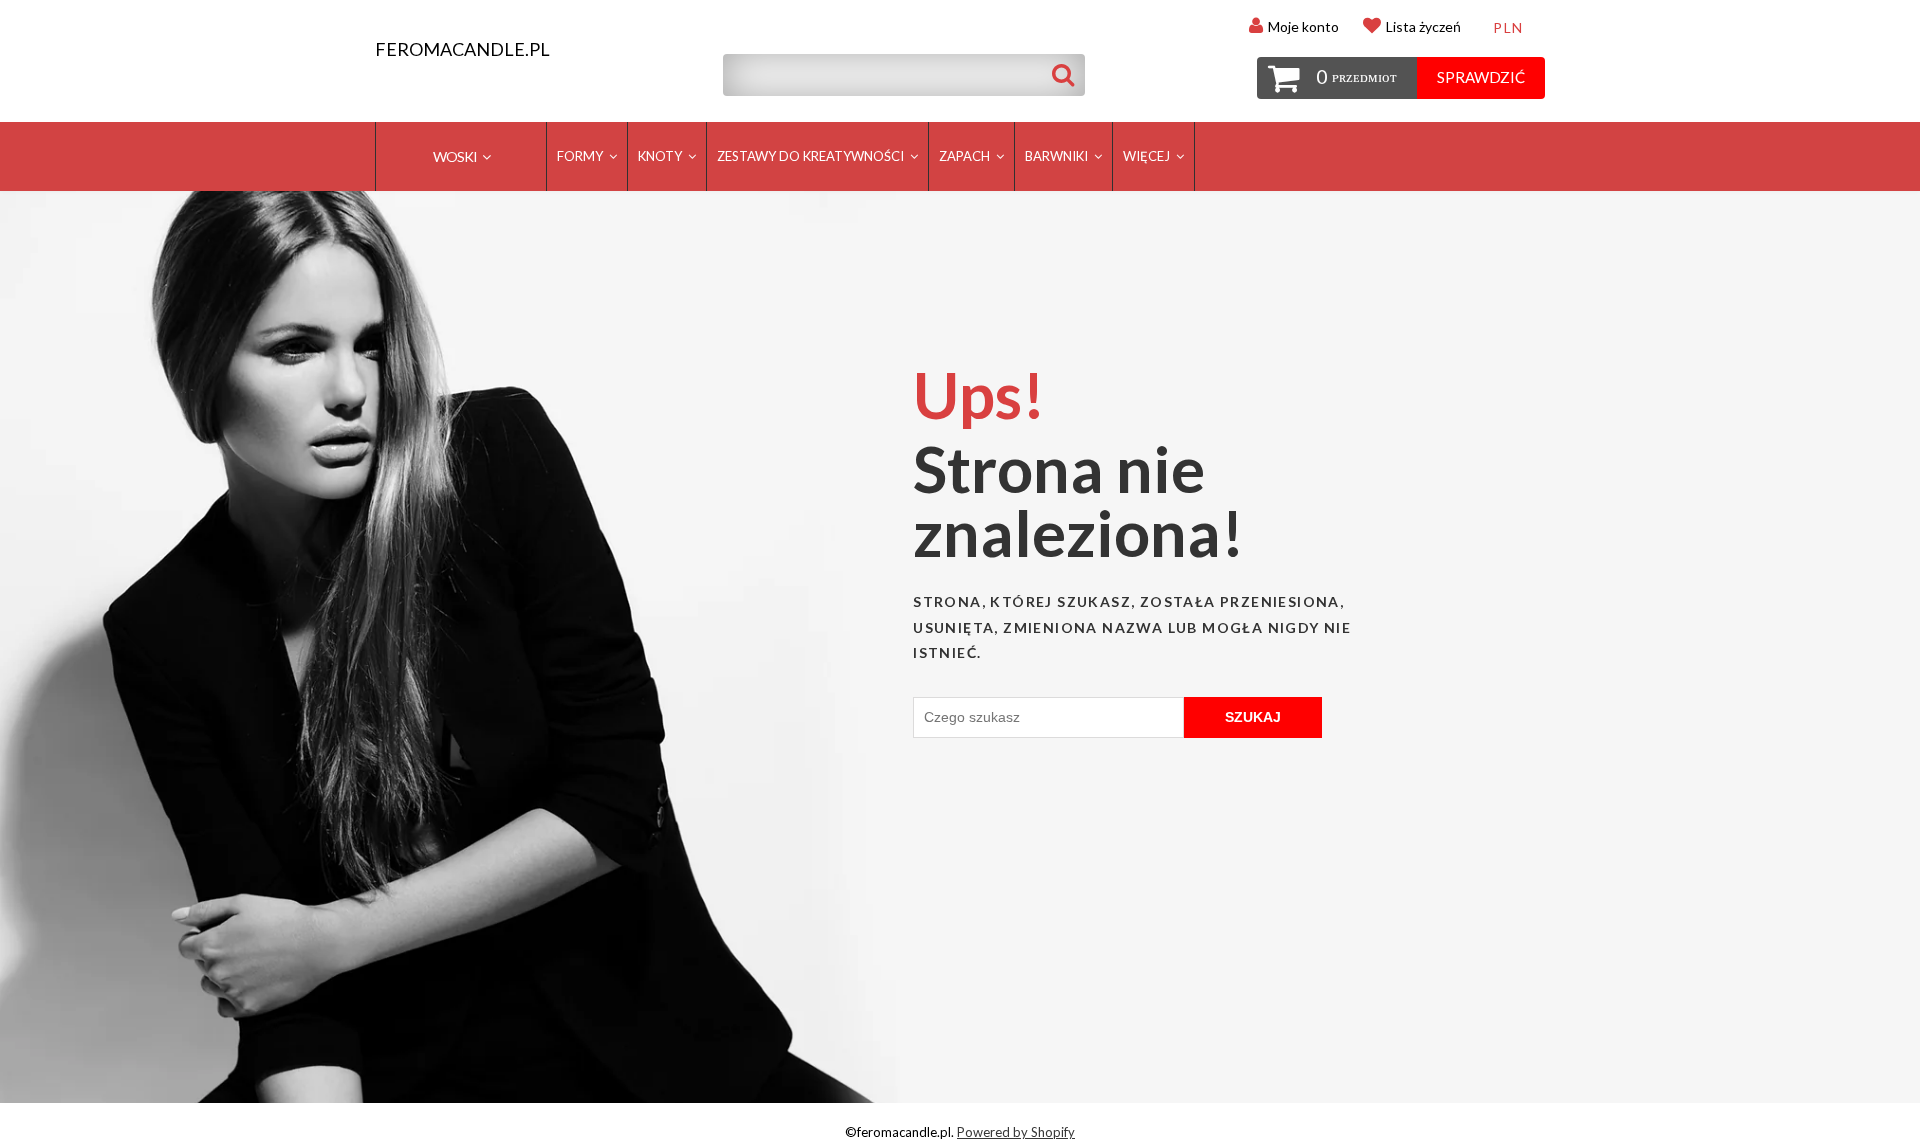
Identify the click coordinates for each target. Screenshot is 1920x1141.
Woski (456, 156)
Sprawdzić (1481, 77)
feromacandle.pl (462, 50)
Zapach (966, 156)
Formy (581, 156)
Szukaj (1253, 717)
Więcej (1148, 156)
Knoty (661, 156)
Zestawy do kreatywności (812, 156)
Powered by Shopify (1016, 1132)
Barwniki (1058, 156)
